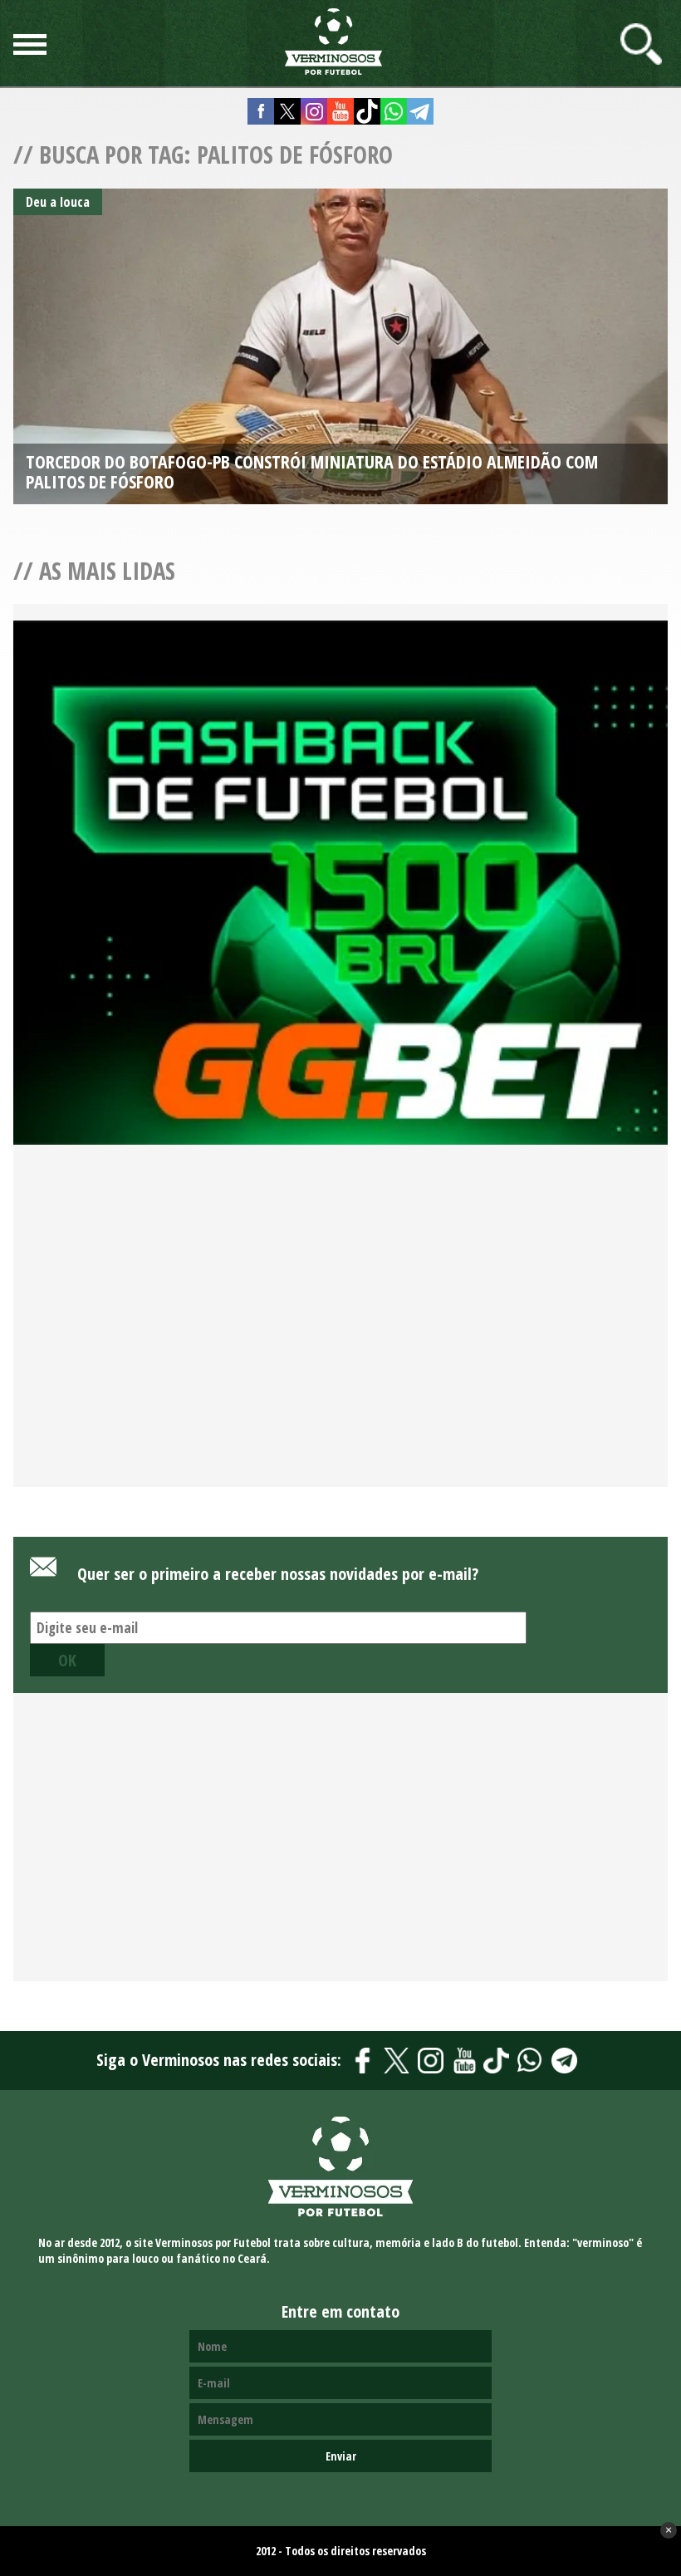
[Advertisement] (340, 1335)
